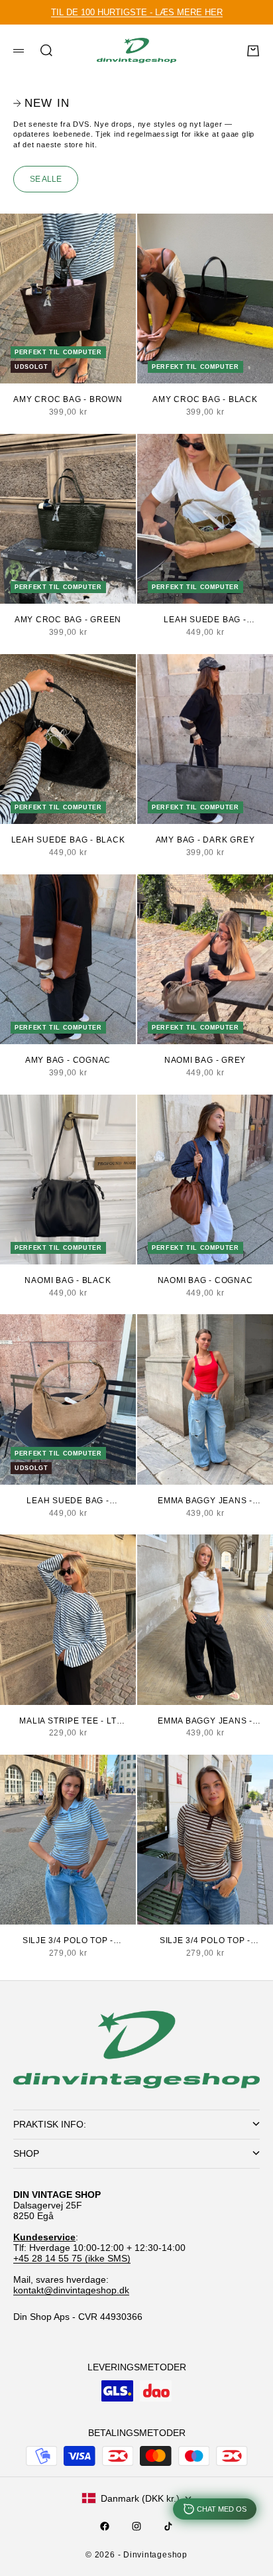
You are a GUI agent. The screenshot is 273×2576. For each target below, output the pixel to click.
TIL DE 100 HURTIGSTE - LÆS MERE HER (137, 12)
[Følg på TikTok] (168, 2526)
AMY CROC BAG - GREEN (68, 620)
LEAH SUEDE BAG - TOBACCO (68, 1501)
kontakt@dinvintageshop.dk (71, 2290)
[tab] (41, 103)
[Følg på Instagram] (136, 2526)
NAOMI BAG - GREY (205, 1060)
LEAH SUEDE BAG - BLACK (68, 840)
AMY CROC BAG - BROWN (68, 399)
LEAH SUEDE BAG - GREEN (205, 620)
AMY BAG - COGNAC (68, 1060)
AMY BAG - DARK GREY (205, 840)
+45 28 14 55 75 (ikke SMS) (72, 2258)
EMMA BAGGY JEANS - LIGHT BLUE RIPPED (205, 1501)
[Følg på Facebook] (105, 2526)
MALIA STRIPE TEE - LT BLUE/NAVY (68, 1722)
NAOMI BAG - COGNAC (205, 1280)
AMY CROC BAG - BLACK (205, 399)
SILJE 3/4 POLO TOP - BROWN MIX (205, 1941)
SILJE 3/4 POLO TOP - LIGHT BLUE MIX (68, 1941)
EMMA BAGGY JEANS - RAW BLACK (205, 1722)
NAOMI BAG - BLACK (68, 1280)
